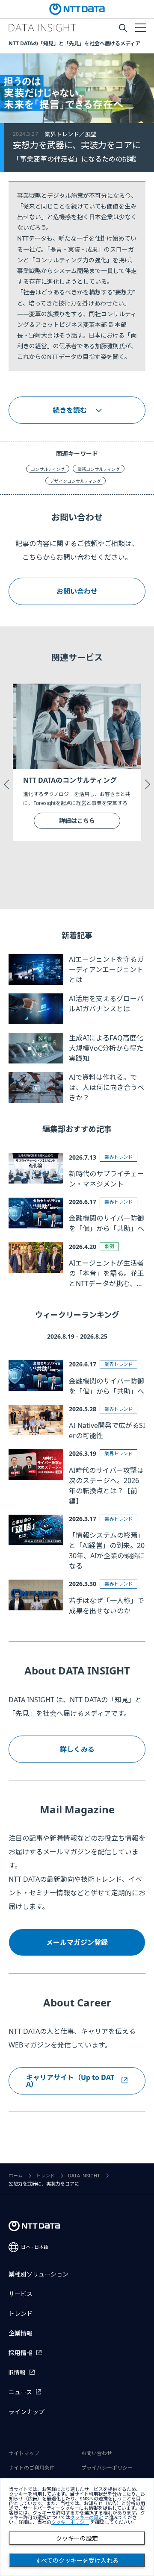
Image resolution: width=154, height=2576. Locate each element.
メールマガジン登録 (77, 1942)
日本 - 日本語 (35, 2247)
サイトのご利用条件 (32, 2468)
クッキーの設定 (77, 2538)
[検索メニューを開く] (123, 28)
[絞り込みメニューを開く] (140, 27)
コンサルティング (48, 469)
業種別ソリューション (38, 2274)
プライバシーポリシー (107, 2468)
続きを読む (70, 410)
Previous (6, 784)
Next (148, 784)
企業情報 (21, 2333)
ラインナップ (27, 2412)
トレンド (45, 2176)
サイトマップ (24, 2453)
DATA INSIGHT (84, 2176)
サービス (21, 2294)
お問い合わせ (77, 591)
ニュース (20, 2392)
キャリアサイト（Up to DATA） (70, 2081)
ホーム (16, 2176)
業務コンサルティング (99, 469)
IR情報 (17, 2373)
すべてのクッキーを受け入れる (77, 2561)
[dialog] (77, 2527)
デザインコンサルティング (76, 481)
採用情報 (21, 2353)
